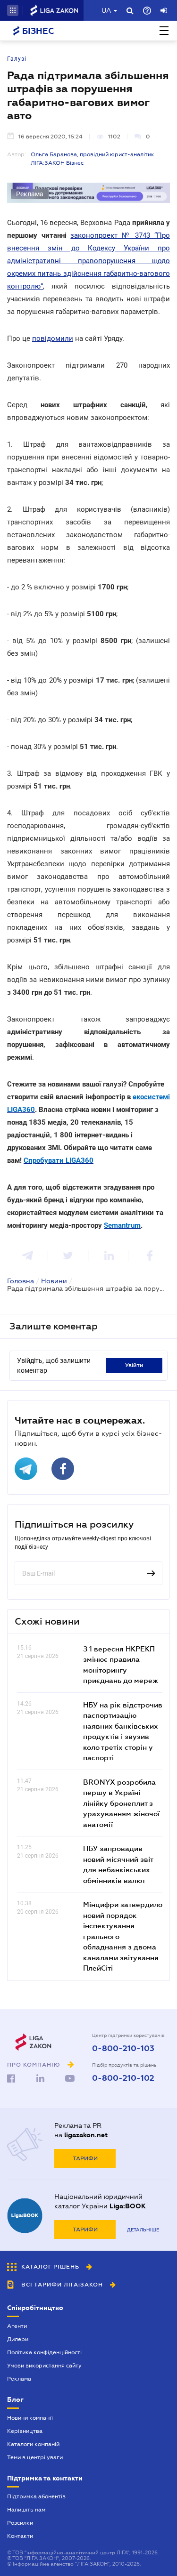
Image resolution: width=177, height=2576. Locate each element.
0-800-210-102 (123, 2078)
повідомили (53, 338)
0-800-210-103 (123, 2049)
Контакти (20, 2536)
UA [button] (106, 10)
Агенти (17, 2326)
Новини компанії (30, 2418)
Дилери (18, 2339)
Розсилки (20, 2523)
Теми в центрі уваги (35, 2457)
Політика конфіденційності (44, 2352)
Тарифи (85, 2158)
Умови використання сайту (44, 2366)
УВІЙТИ (134, 1365)
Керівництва (25, 2431)
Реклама (19, 2379)
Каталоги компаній (33, 2444)
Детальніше (143, 2230)
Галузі (17, 59)
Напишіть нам (26, 2510)
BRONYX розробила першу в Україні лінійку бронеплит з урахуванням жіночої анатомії (121, 1803)
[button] (13, 10)
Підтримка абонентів (36, 2496)
